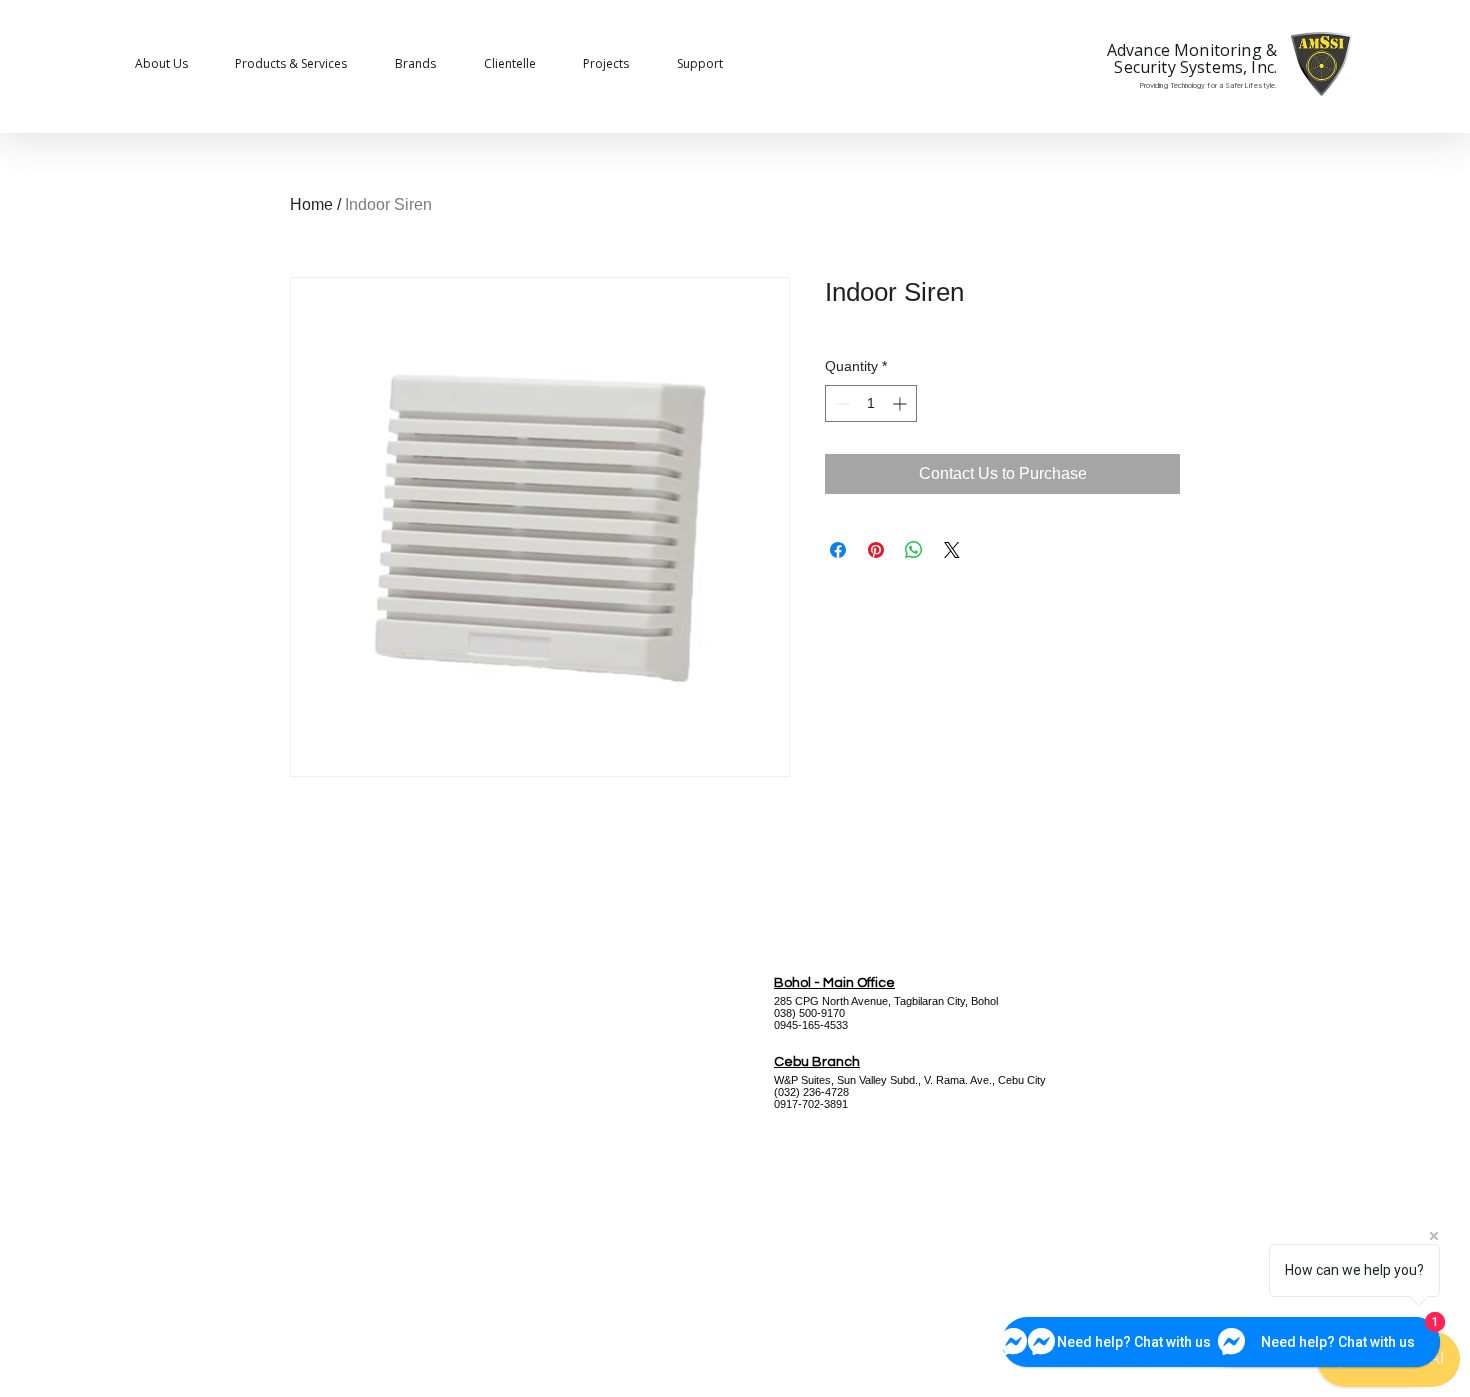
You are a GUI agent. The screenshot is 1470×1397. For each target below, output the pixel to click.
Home (311, 204)
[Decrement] (840, 403)
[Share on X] (952, 550)
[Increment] (901, 403)
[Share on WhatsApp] (914, 550)
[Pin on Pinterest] (876, 550)
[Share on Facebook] (838, 550)
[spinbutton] (871, 403)
